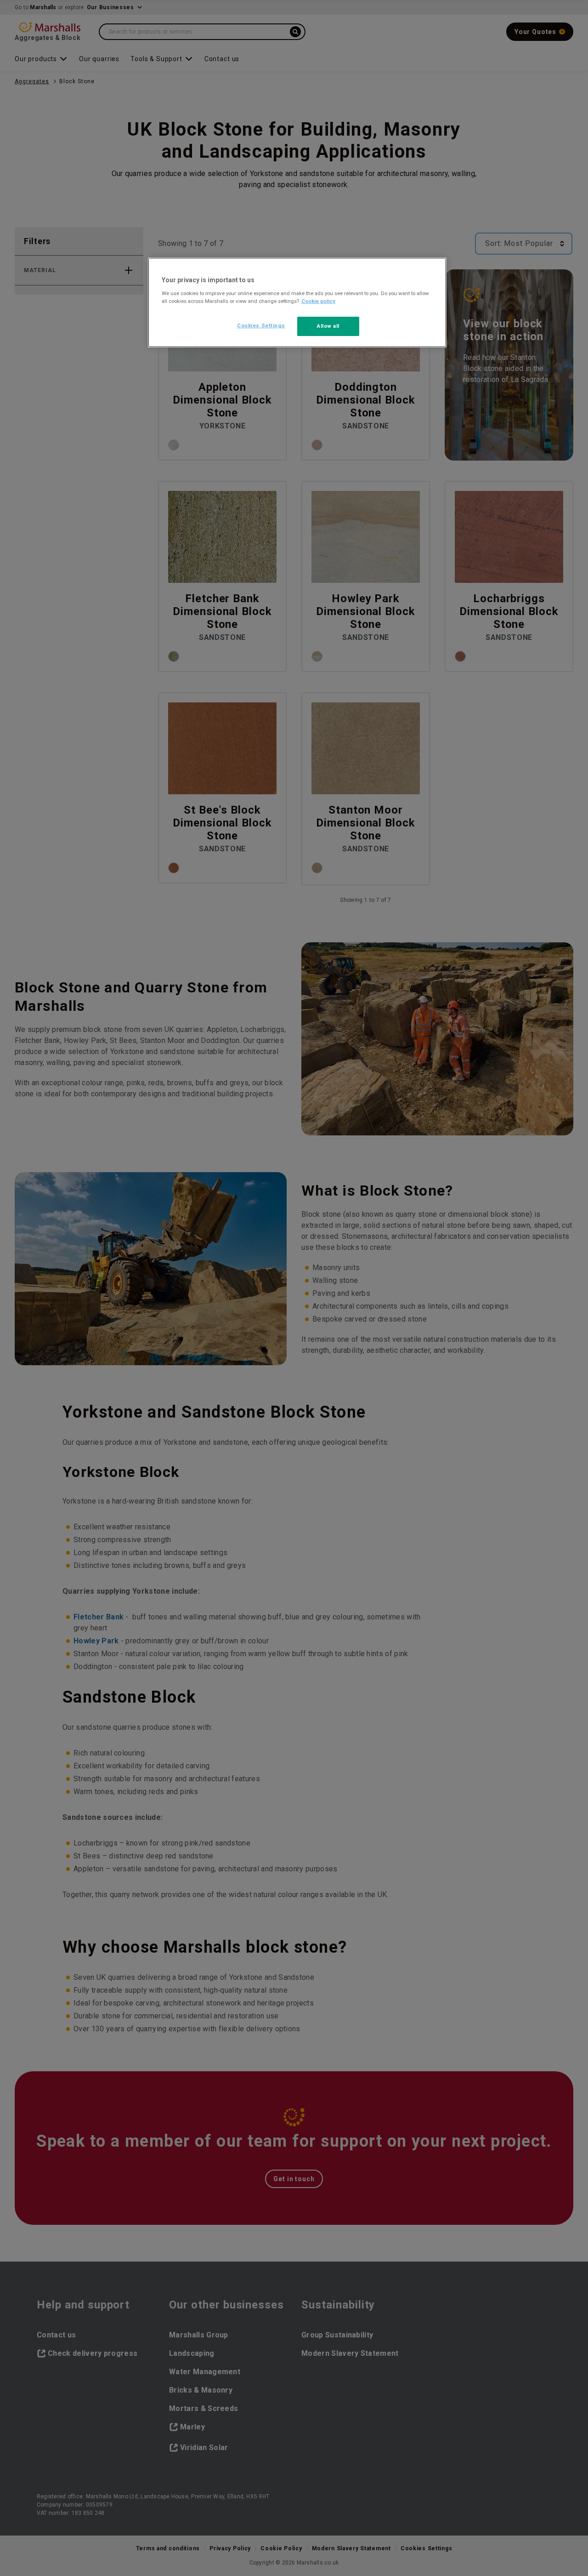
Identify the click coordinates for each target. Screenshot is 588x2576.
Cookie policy (318, 301)
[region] (297, 302)
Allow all (328, 326)
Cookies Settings (261, 325)
